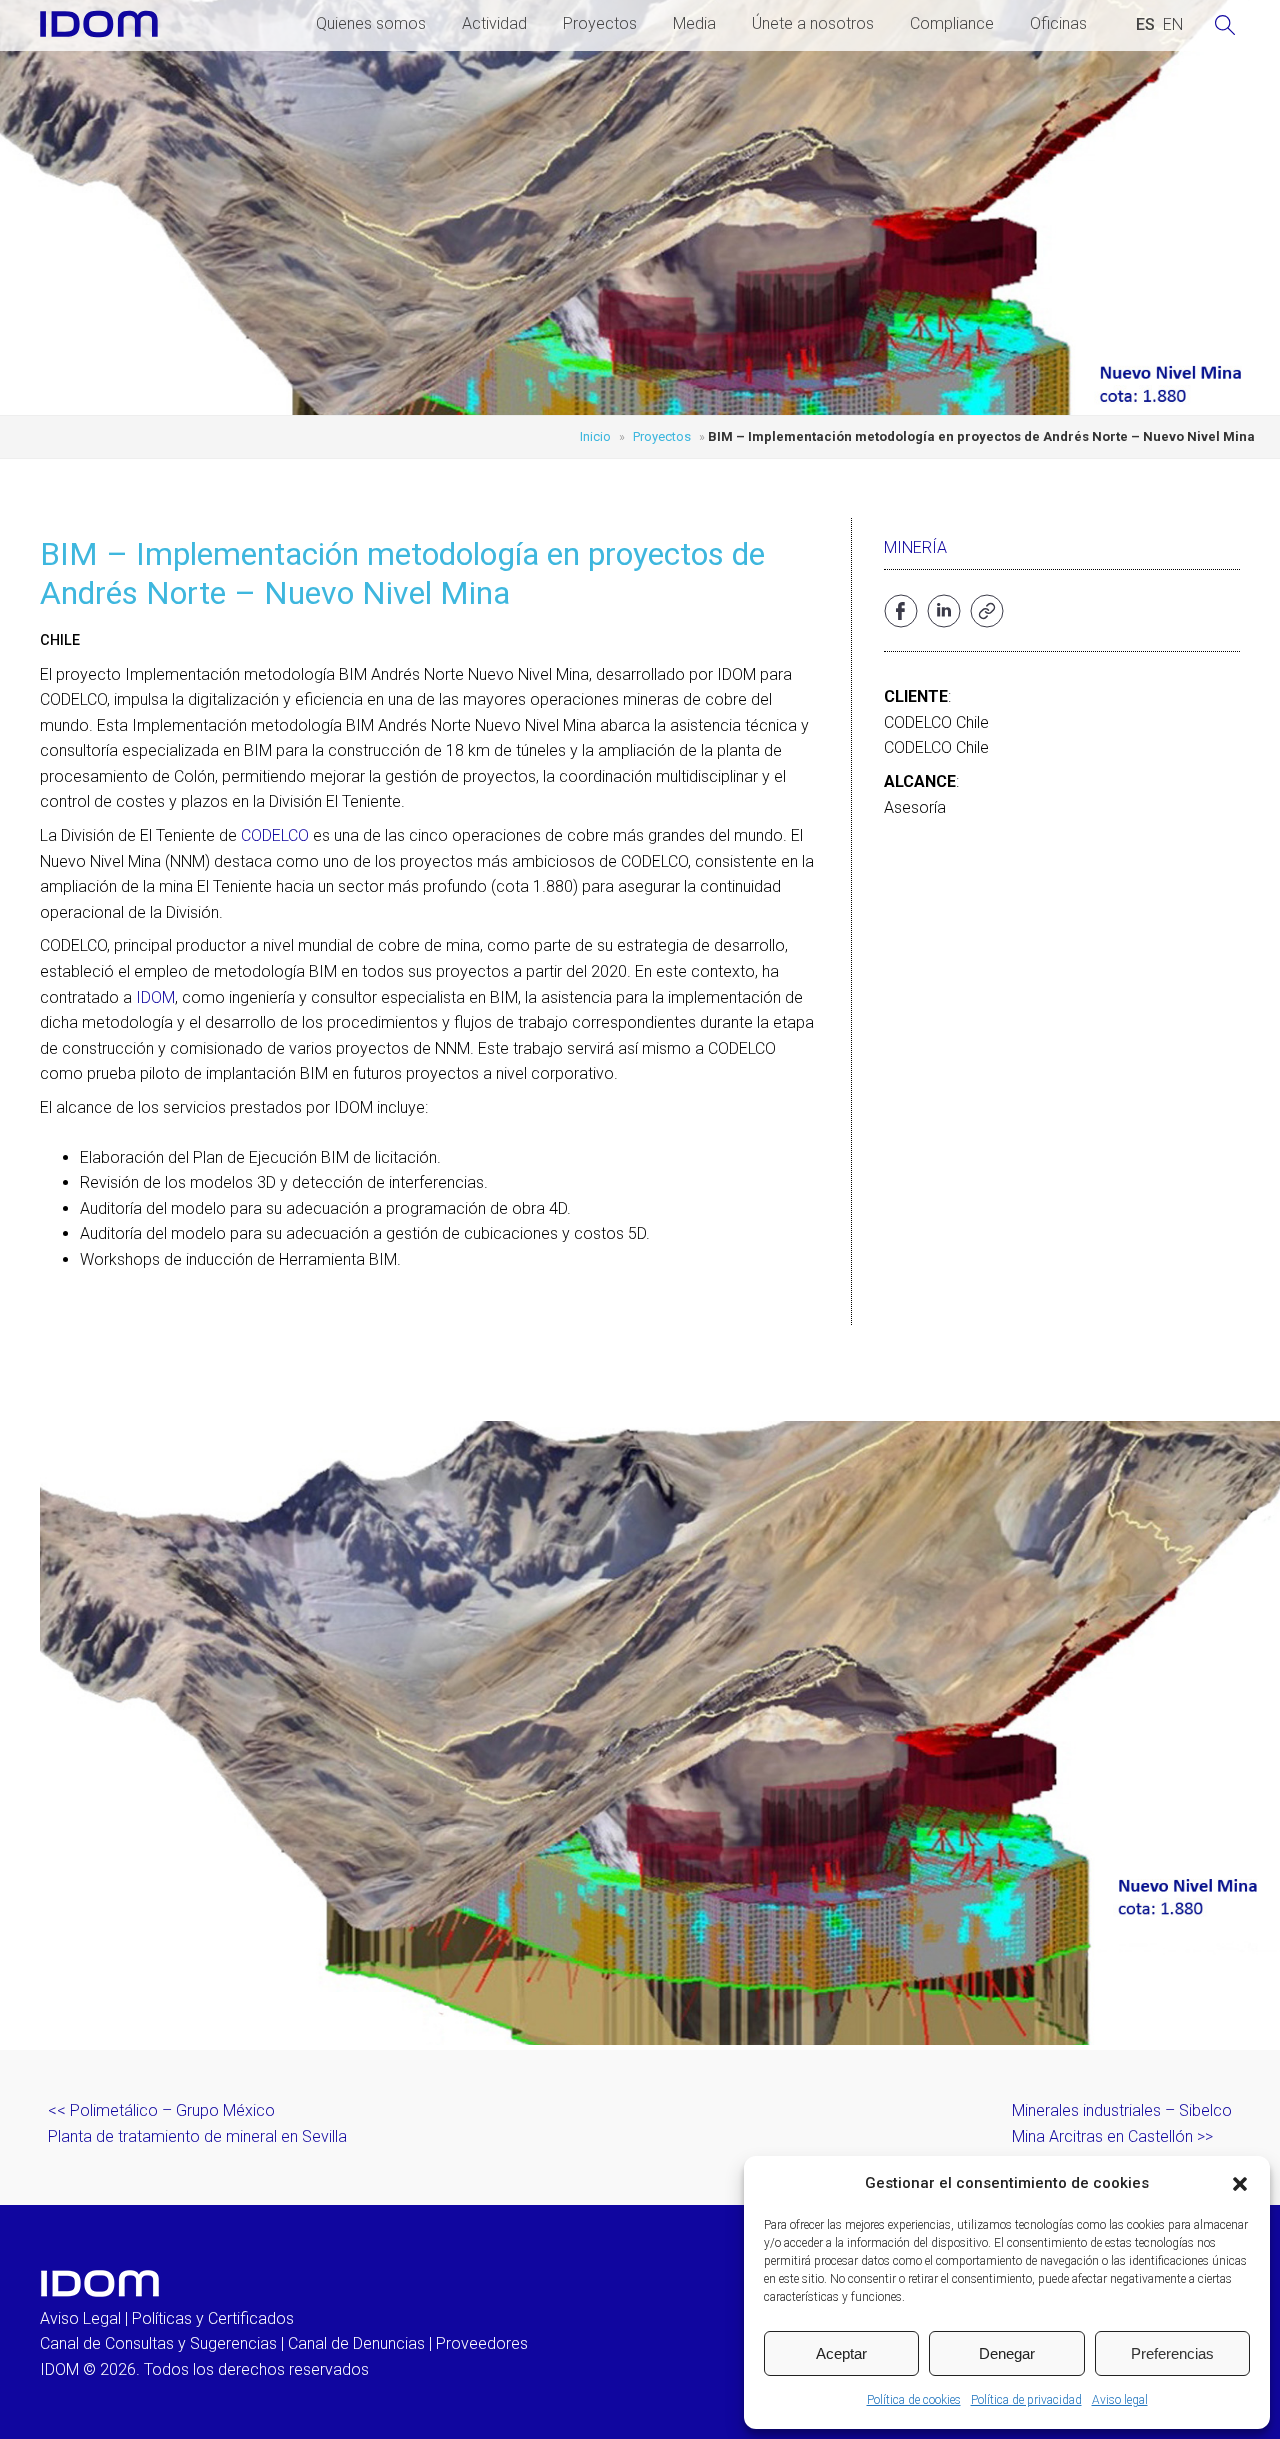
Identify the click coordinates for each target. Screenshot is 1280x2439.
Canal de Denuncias (356, 2343)
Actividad (494, 23)
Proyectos (600, 23)
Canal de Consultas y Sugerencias (158, 2343)
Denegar (1007, 2353)
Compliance (952, 23)
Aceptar (841, 2353)
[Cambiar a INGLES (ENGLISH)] (1173, 25)
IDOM (155, 997)
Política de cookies (914, 2400)
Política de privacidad (1026, 2400)
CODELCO (275, 835)
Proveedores (482, 2343)
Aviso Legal (80, 2318)
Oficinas (1058, 23)
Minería (915, 547)
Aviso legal (1120, 2400)
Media (694, 23)
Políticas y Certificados (213, 2318)
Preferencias (1172, 2353)
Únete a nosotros (813, 23)
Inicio (595, 436)
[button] (1240, 2184)
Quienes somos (371, 23)
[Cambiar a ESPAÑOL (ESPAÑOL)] (1145, 25)
